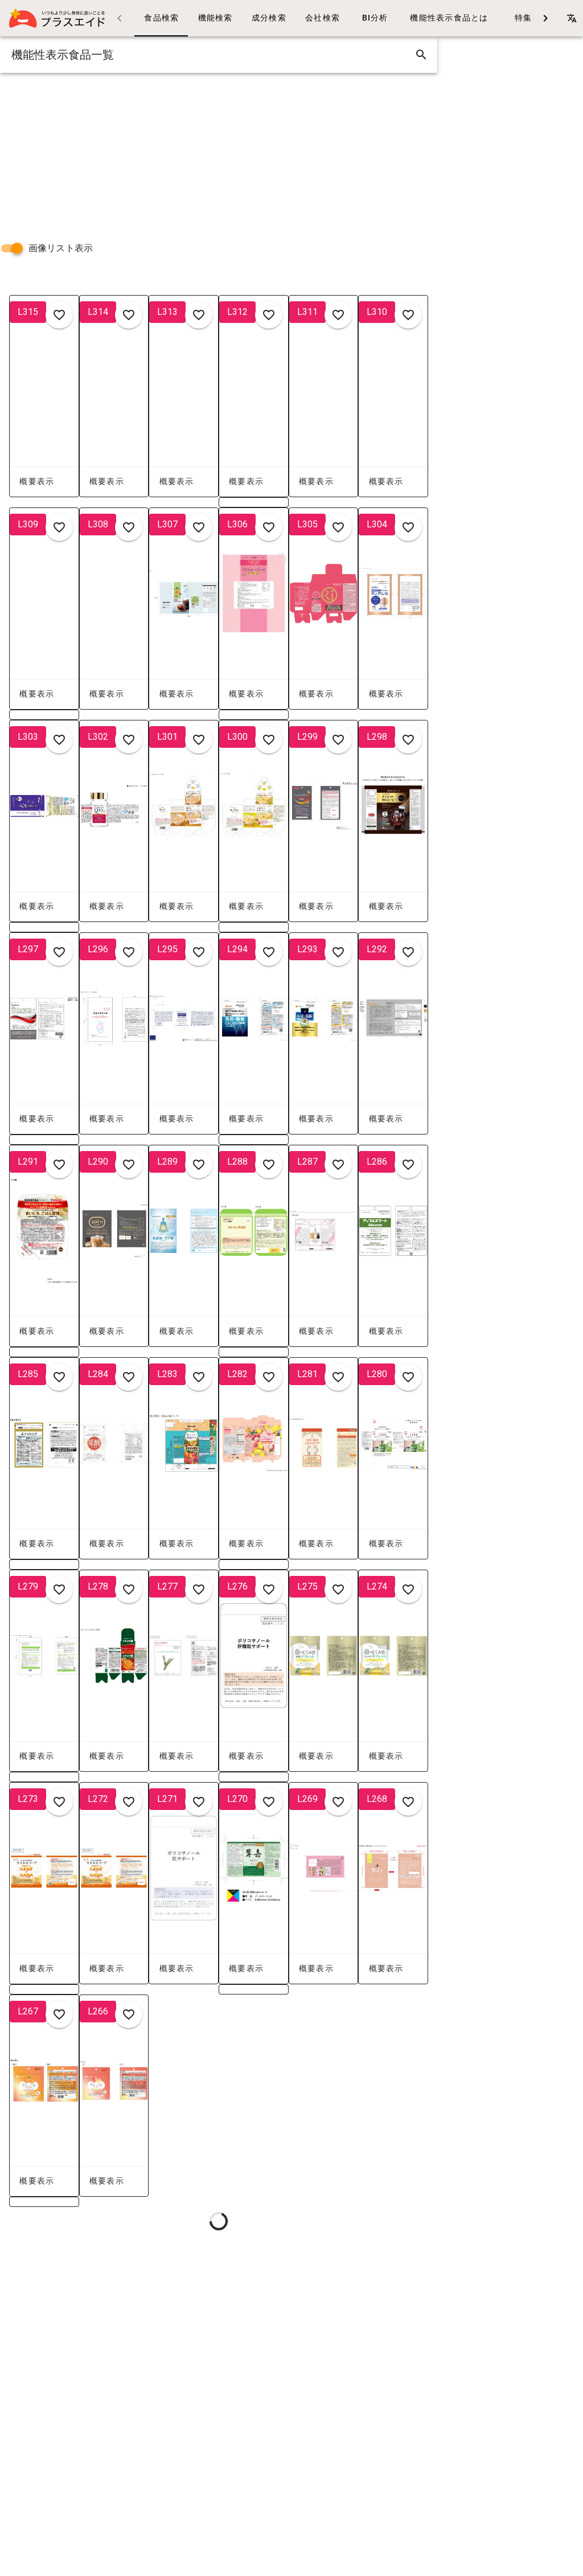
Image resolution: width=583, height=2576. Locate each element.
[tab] (161, 18)
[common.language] (572, 18)
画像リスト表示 (61, 248)
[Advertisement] (219, 153)
